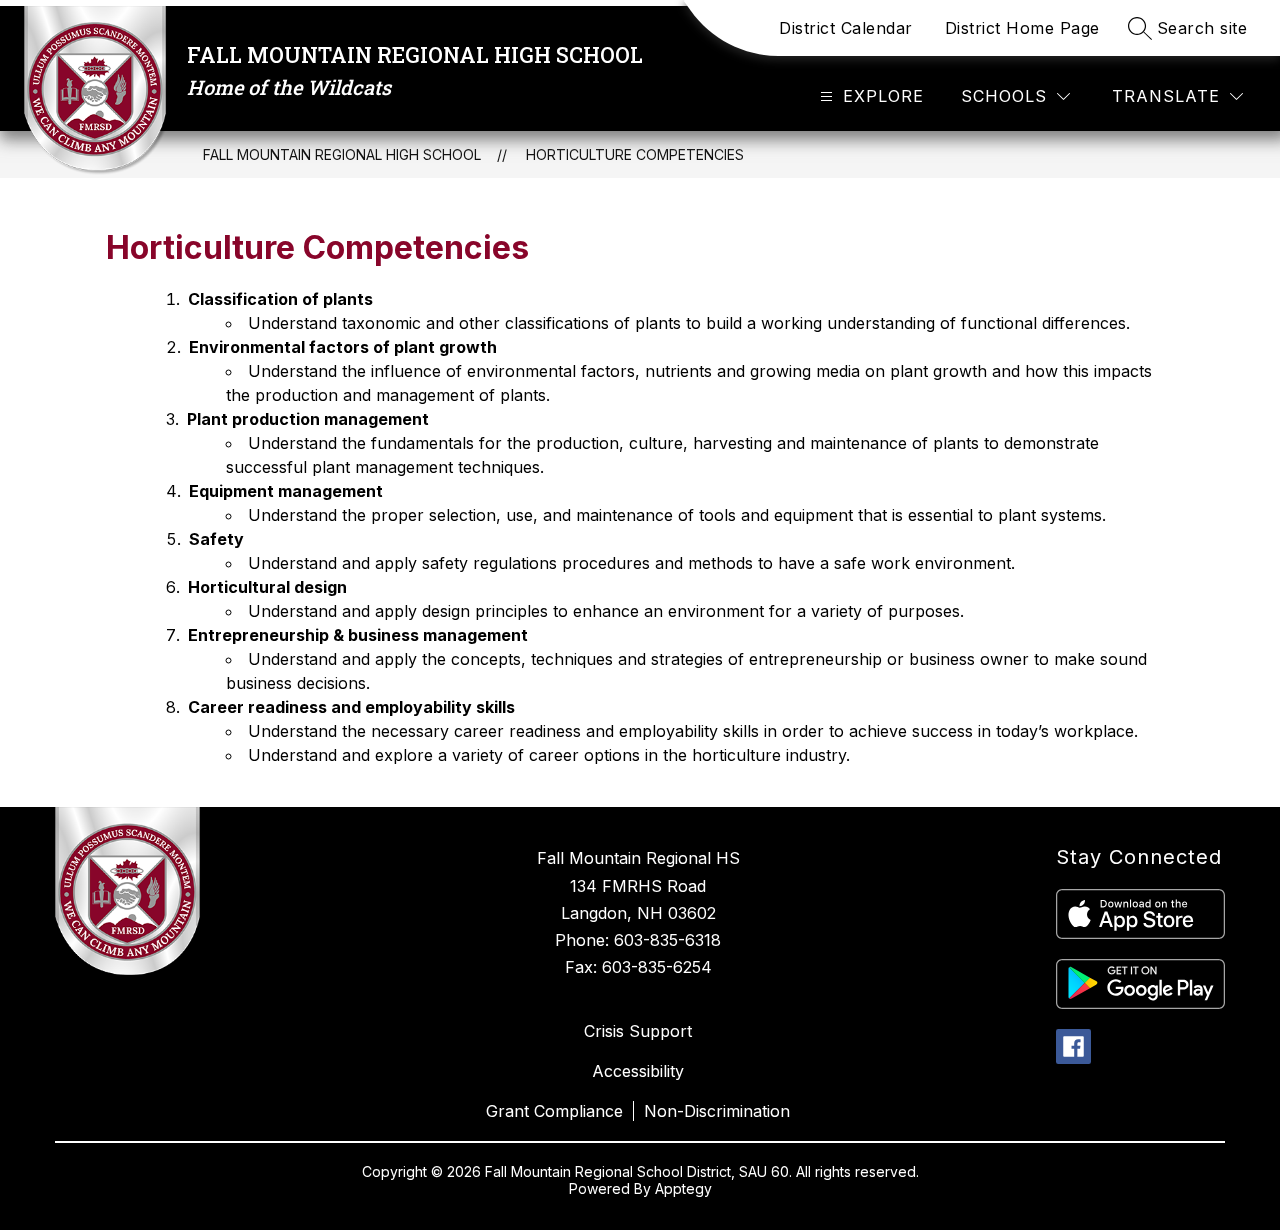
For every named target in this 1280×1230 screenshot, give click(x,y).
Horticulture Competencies (635, 154)
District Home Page (1022, 28)
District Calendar (846, 28)
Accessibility (638, 1071)
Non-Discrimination (717, 1111)
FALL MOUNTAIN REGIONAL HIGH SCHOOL (342, 154)
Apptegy (683, 1188)
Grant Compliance (554, 1111)
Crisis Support (638, 1031)
